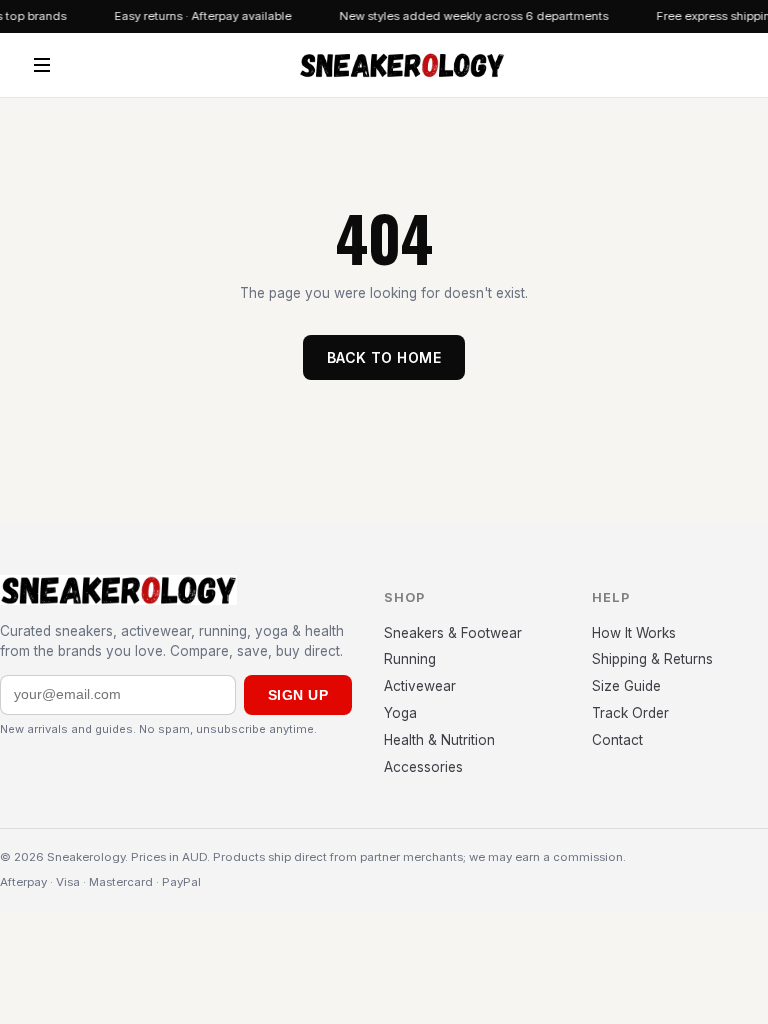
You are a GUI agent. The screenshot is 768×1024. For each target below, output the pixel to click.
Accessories (423, 767)
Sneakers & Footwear (453, 633)
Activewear (420, 686)
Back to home (384, 357)
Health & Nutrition (439, 740)
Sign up (298, 695)
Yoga (400, 713)
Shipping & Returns (652, 659)
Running (410, 659)
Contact (617, 740)
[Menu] (42, 65)
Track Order (630, 713)
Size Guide (626, 686)
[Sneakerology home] (401, 65)
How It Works (634, 633)
